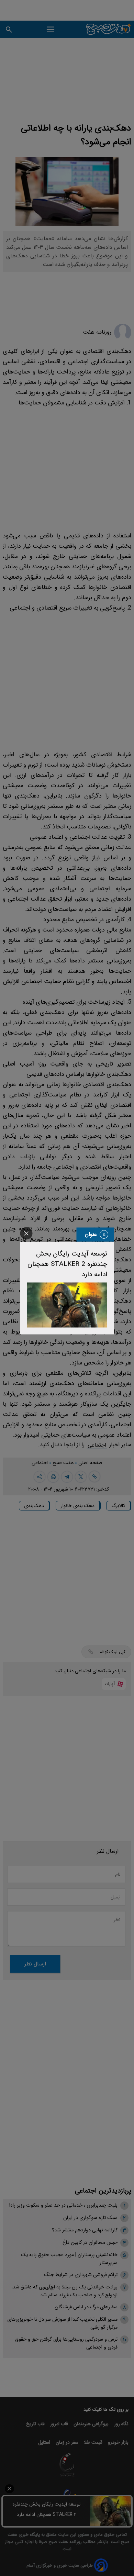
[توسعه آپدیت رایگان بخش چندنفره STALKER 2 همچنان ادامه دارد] (67, 1305)
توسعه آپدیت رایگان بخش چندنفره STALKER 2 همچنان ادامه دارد (67, 1264)
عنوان (91, 1234)
